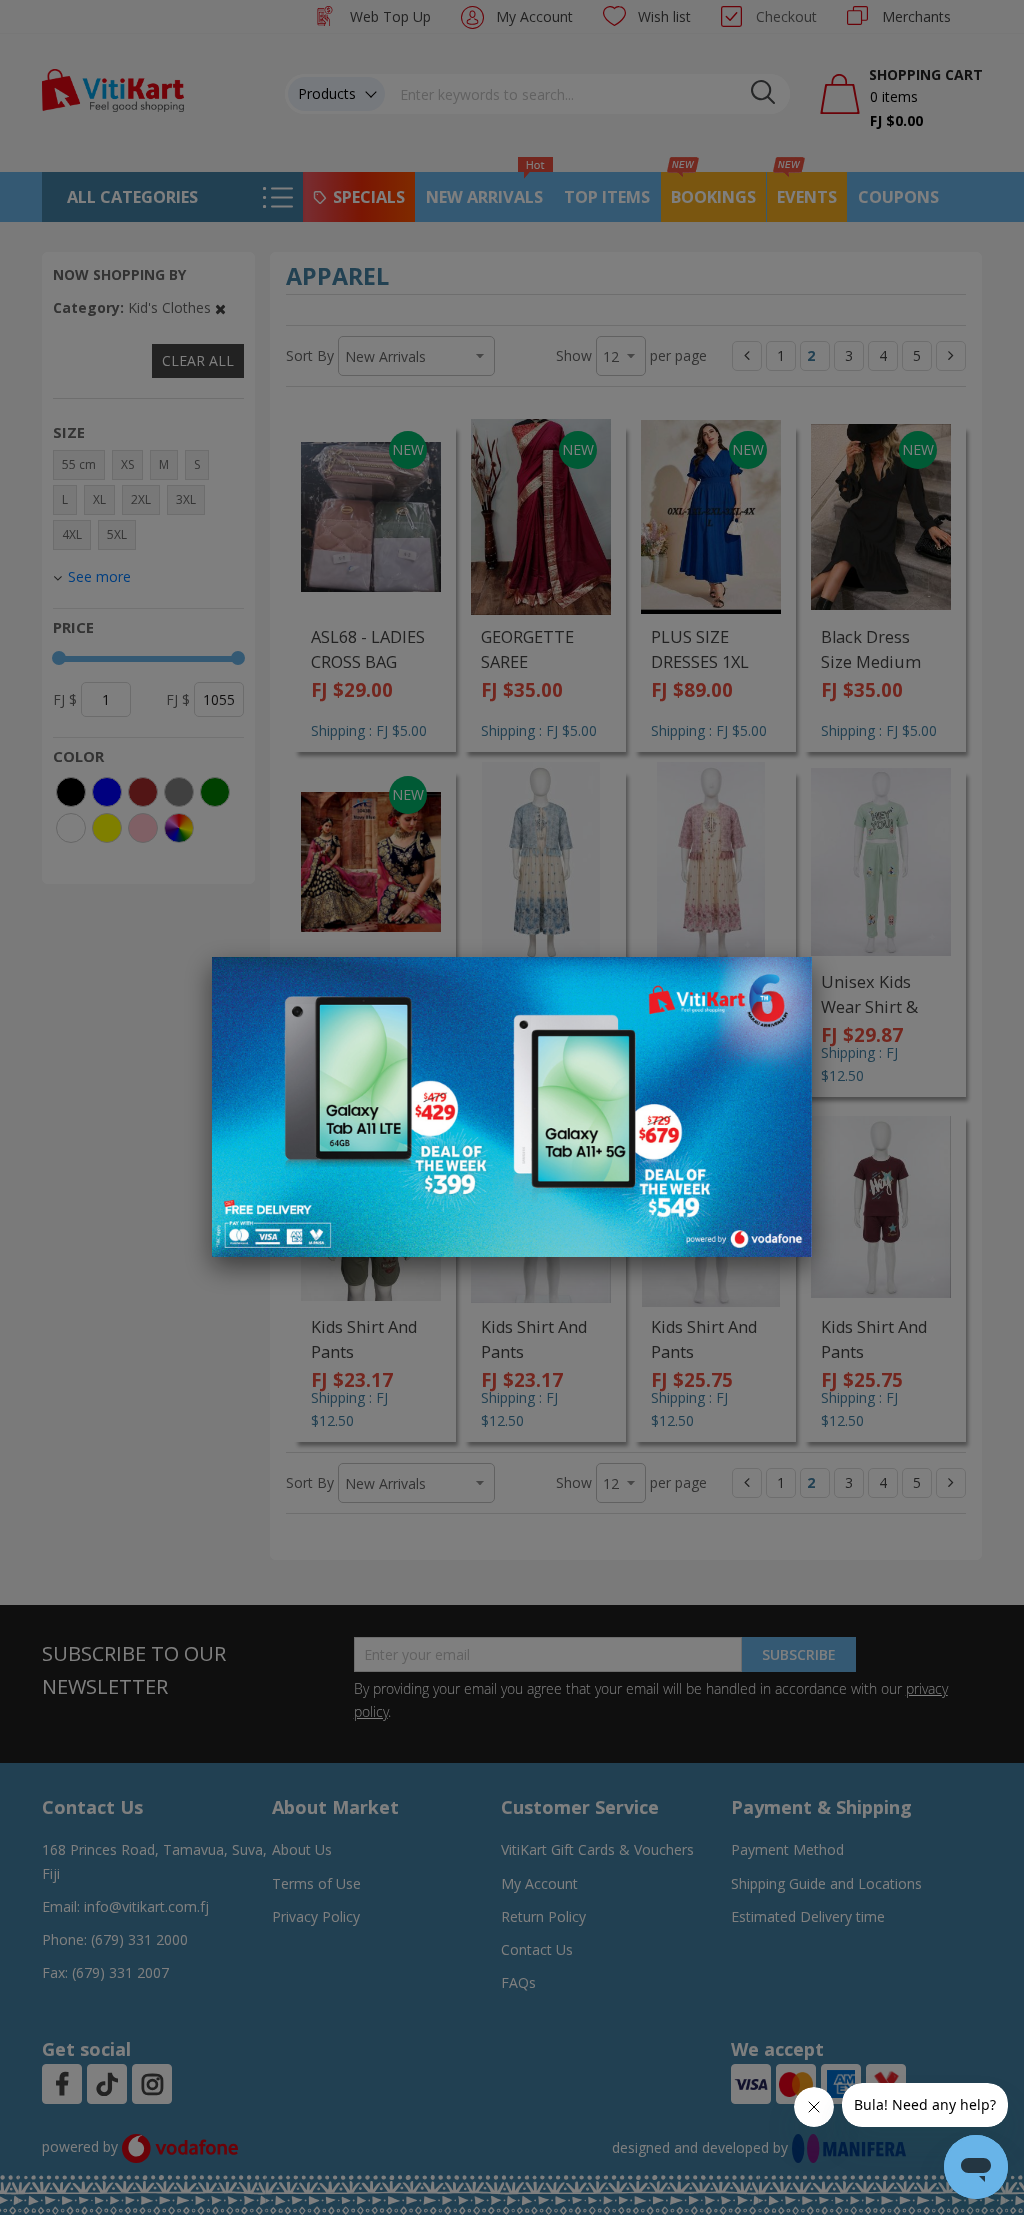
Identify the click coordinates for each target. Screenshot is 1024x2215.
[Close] (784, 983)
